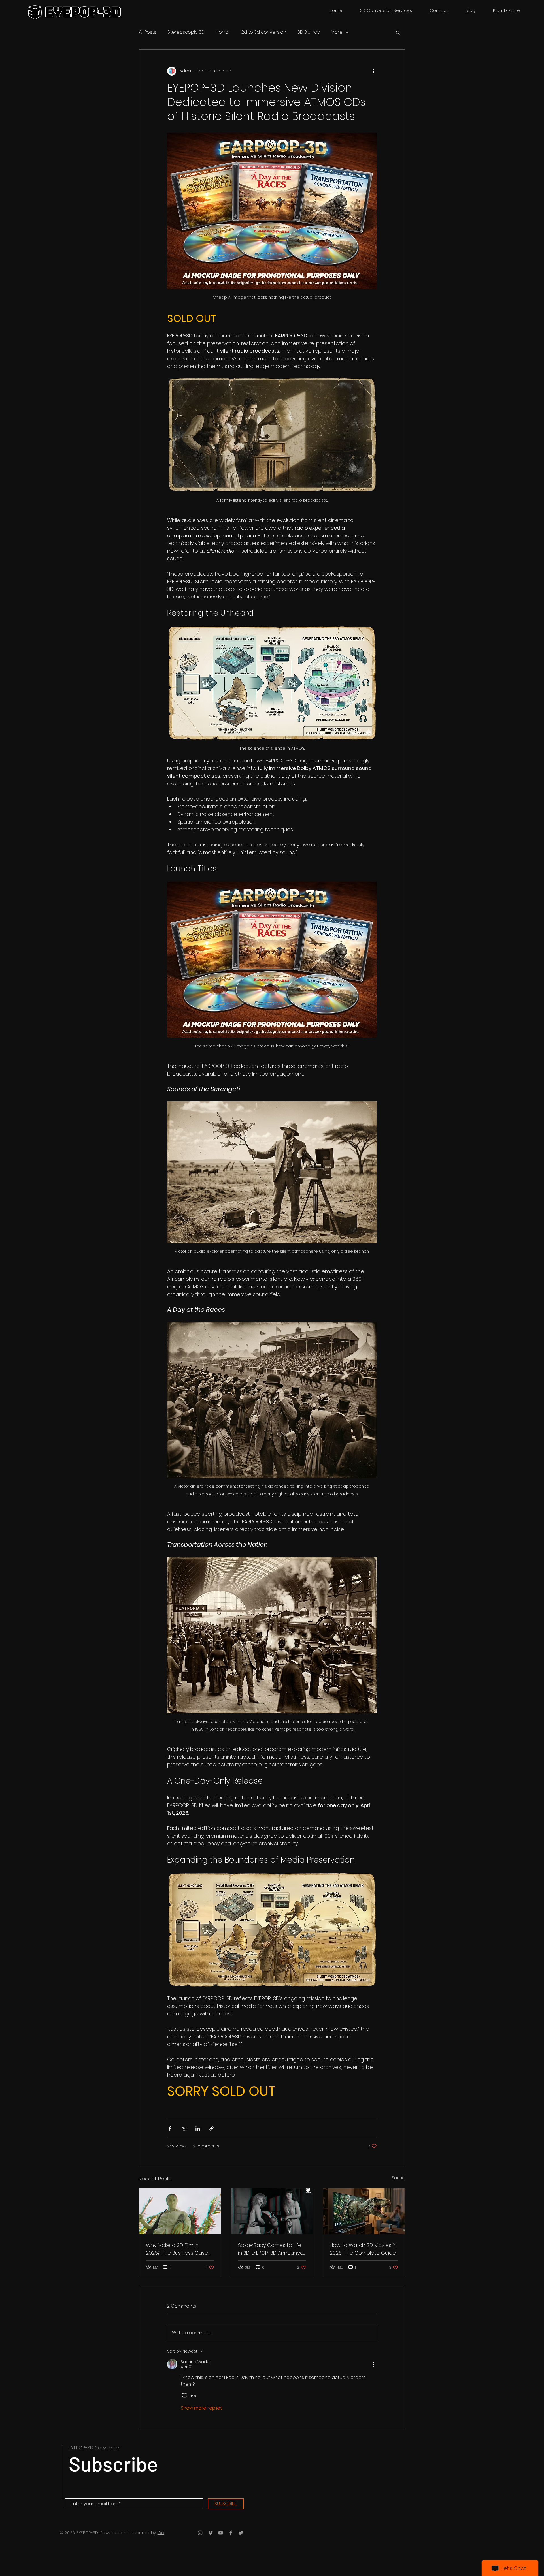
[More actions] (373, 71)
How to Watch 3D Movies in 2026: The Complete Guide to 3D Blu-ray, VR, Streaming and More (363, 2249)
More (337, 32)
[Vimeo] (210, 2533)
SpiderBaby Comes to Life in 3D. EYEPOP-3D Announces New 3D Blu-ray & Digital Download (272, 2249)
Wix (161, 2533)
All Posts (147, 32)
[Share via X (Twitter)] (184, 2129)
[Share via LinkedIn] (198, 2129)
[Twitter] (241, 2533)
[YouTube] (221, 2533)
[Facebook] (231, 2533)
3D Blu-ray (309, 32)
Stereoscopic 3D (186, 32)
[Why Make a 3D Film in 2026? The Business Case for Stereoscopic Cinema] (180, 2211)
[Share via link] (212, 2129)
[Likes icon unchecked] (184, 2396)
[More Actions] (373, 2364)
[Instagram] (200, 2533)
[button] (398, 32)
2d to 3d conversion (264, 32)
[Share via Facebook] (170, 2129)
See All (399, 2178)
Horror (223, 32)
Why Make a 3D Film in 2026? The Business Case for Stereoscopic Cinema (177, 2249)
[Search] (312, 10)
